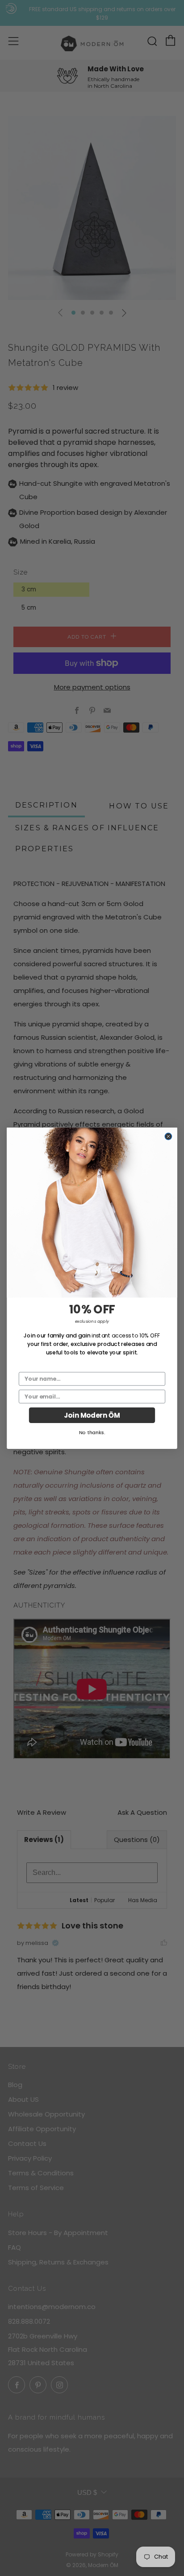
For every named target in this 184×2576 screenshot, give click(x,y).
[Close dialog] (168, 1136)
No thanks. (92, 1432)
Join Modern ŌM (92, 1415)
